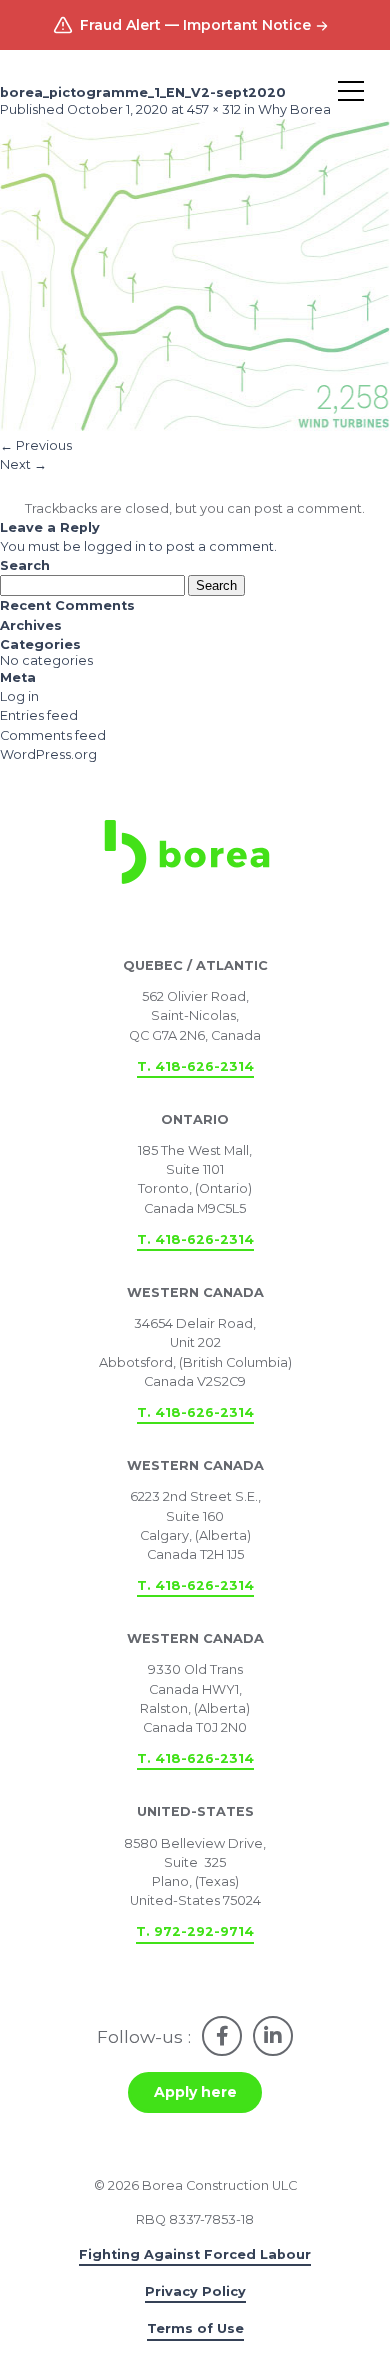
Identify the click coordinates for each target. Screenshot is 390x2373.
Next (23, 464)
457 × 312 (214, 109)
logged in (115, 546)
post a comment (308, 508)
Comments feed (53, 735)
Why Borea (294, 109)
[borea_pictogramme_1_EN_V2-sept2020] (195, 426)
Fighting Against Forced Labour (195, 2254)
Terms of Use (195, 2328)
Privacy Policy (195, 2291)
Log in (19, 696)
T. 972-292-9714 (195, 1931)
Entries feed (39, 715)
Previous (36, 445)
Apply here (195, 2092)
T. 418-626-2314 (195, 1066)
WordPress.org (48, 754)
